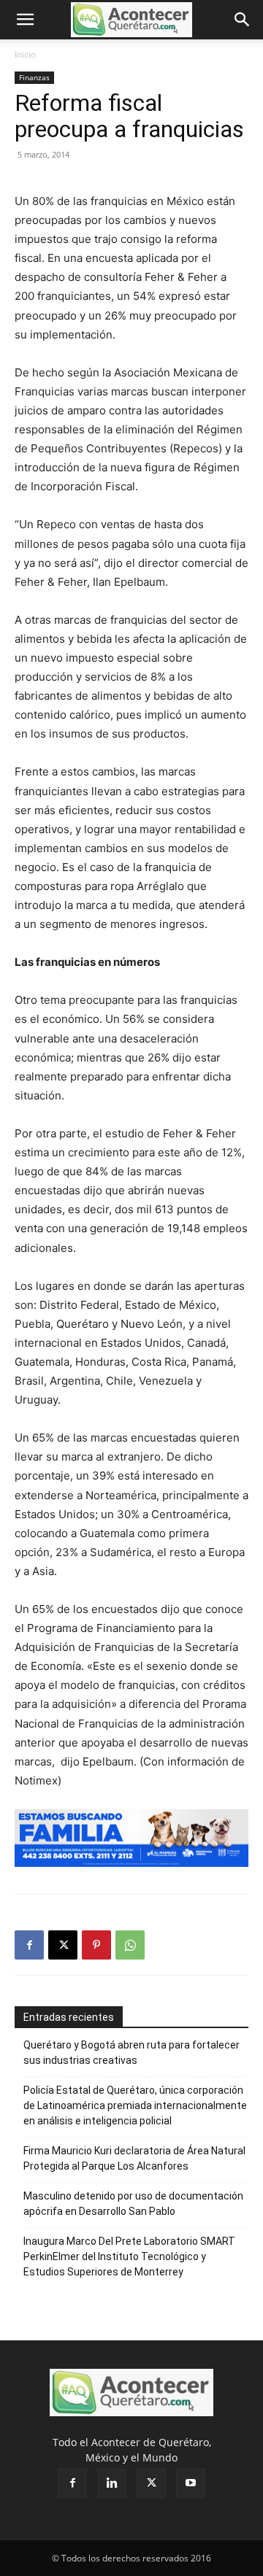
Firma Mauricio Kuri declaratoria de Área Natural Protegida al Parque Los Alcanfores (134, 2158)
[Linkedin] (112, 2483)
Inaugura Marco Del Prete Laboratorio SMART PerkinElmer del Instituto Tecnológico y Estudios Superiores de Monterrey (129, 2256)
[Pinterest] (96, 1945)
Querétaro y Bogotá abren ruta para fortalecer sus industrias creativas (131, 2053)
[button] (25, 20)
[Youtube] (191, 2483)
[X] (63, 1945)
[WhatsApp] (130, 1945)
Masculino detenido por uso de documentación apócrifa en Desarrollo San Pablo (133, 2204)
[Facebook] (29, 1945)
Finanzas (34, 77)
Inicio (25, 54)
